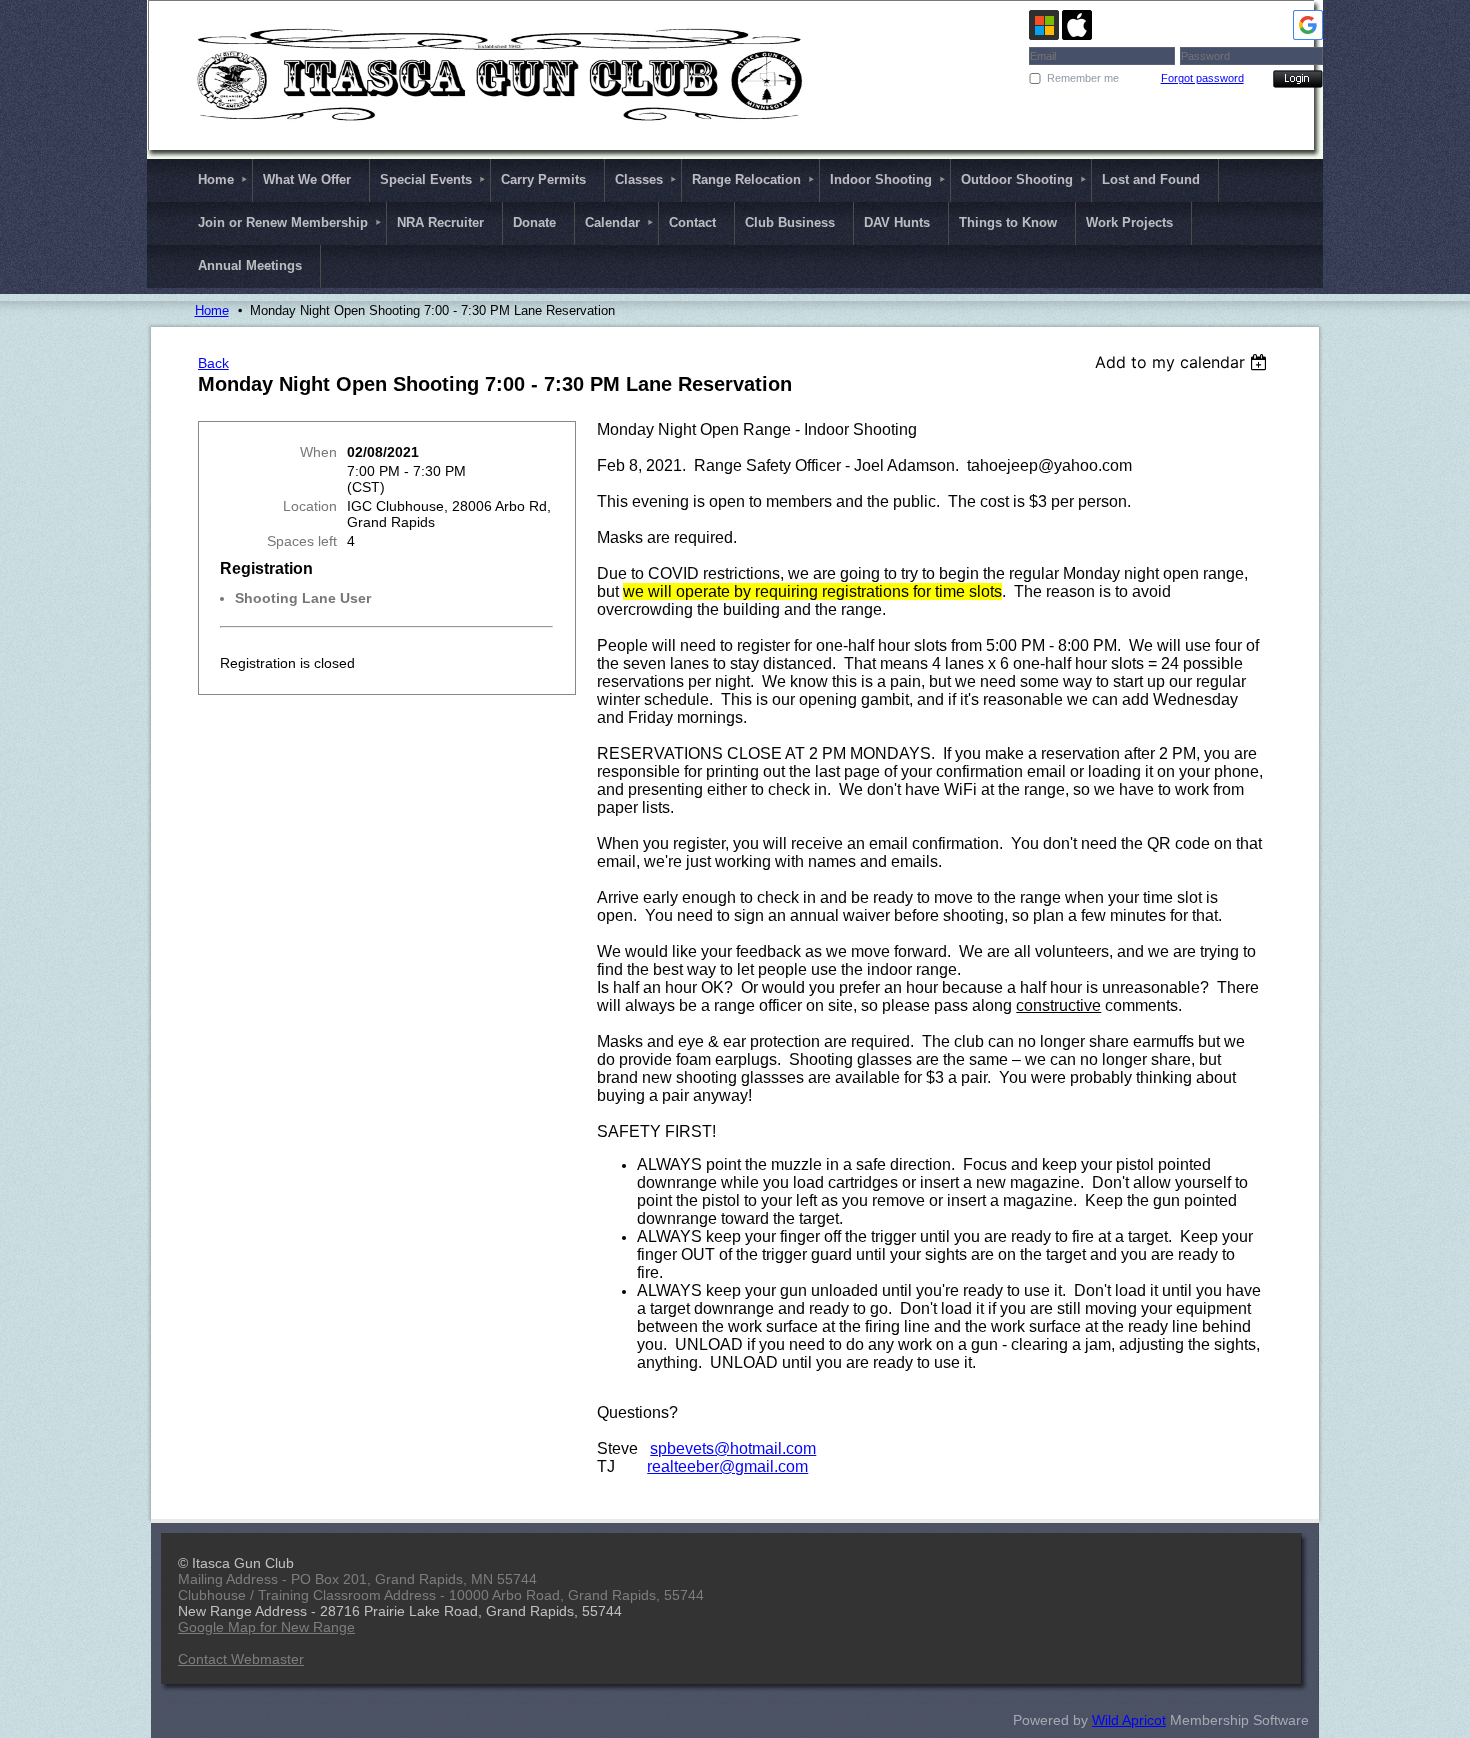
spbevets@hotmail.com (733, 1448)
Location (310, 506)
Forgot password (1202, 78)
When (318, 452)
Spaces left (302, 541)
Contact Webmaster (241, 1659)
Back (213, 363)
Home (212, 310)
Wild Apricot (1129, 1720)
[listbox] (1183, 362)
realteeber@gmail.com (727, 1466)
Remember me (1083, 78)
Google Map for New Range (266, 1627)
